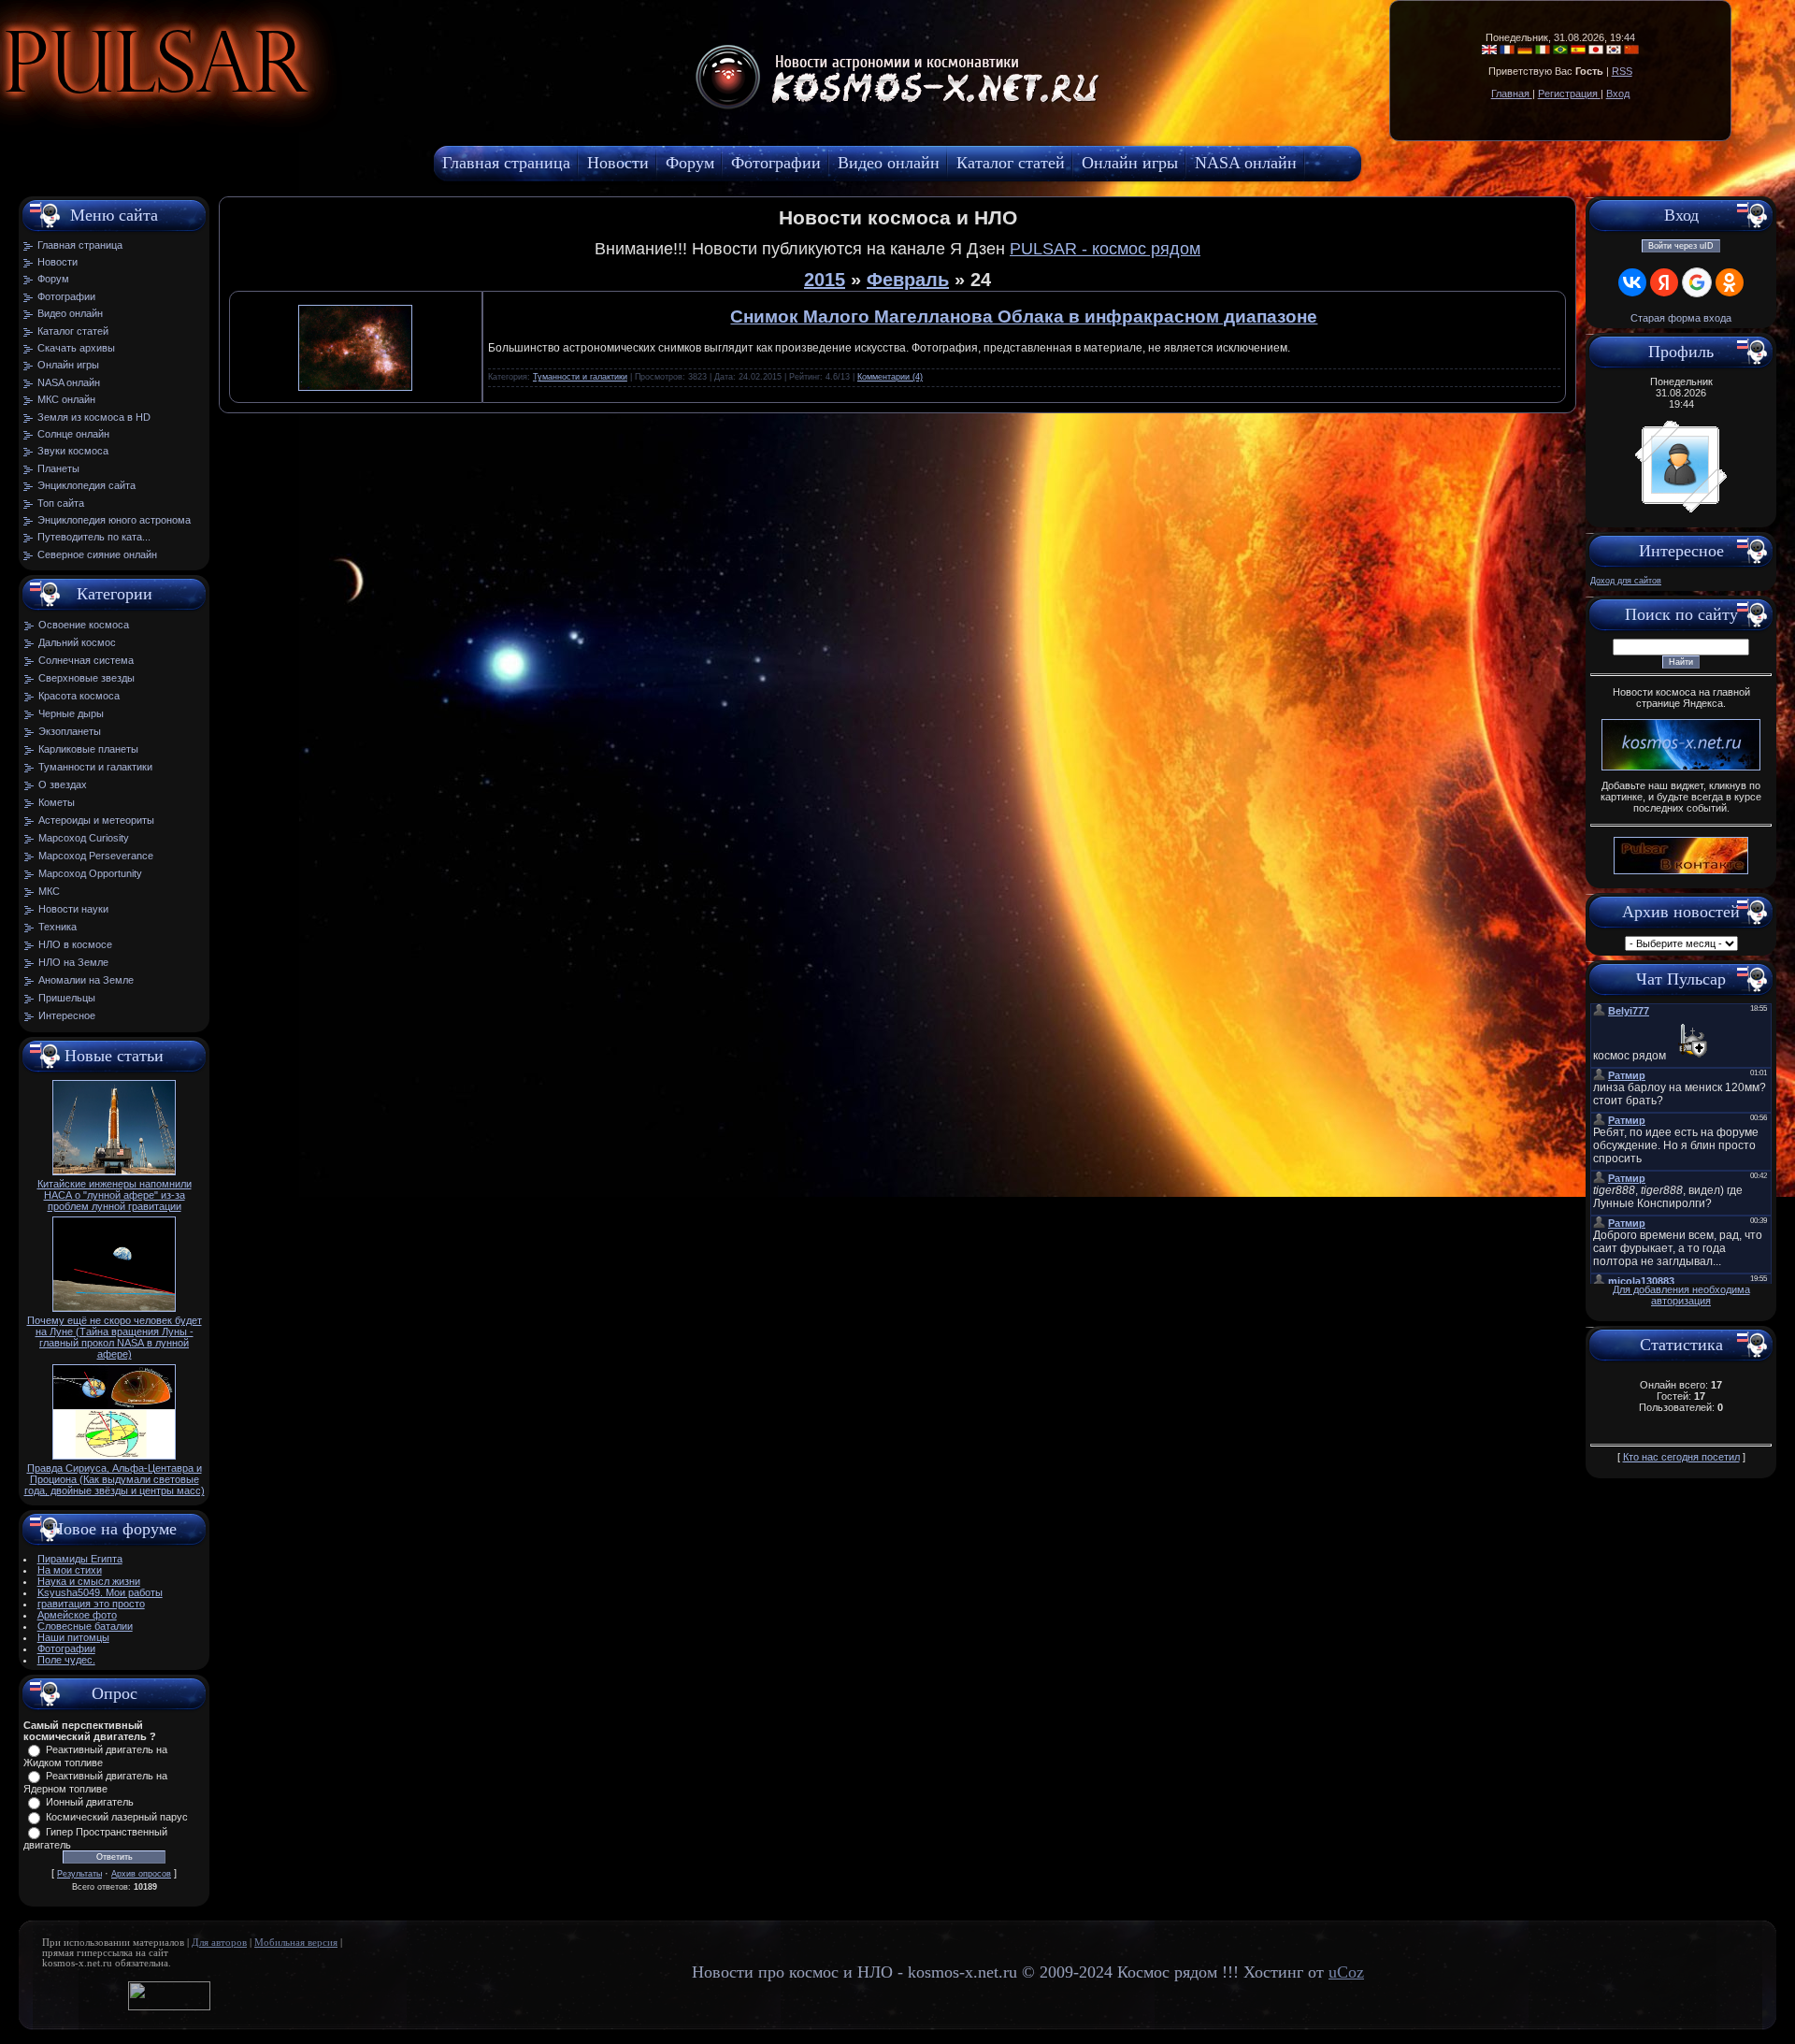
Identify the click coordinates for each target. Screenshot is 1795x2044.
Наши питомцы (73, 1637)
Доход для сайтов (1626, 581)
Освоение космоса (84, 625)
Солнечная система (86, 660)
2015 (825, 280)
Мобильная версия (296, 1943)
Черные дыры (71, 713)
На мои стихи (70, 1570)
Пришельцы (67, 998)
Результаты (79, 1874)
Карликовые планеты (88, 749)
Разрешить (426, 108)
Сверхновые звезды (86, 678)
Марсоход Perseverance (96, 856)
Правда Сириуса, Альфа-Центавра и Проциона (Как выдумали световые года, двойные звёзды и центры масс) (115, 1479)
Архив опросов (141, 1874)
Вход (1618, 94)
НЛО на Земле (73, 962)
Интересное (67, 1015)
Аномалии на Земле (86, 980)
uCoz (1346, 1972)
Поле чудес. (66, 1660)
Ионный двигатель (90, 1802)
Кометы (57, 802)
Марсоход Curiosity (84, 838)
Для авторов (219, 1943)
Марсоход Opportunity (90, 873)
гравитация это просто (91, 1604)
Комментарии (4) (890, 377)
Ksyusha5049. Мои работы (100, 1592)
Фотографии (66, 1648)
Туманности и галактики (95, 767)
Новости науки (73, 909)
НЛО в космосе (75, 944)
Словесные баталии (85, 1626)
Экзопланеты (70, 731)
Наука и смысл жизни (89, 1581)
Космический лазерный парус (117, 1817)
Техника (57, 927)
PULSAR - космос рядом (1105, 249)
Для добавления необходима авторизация (1681, 1295)
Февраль (908, 280)
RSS (1622, 71)
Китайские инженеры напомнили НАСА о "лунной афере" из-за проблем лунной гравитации (115, 1195)
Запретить (322, 108)
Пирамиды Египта (80, 1559)
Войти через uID (1681, 246)
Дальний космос (77, 642)
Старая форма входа (1681, 318)
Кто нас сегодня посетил (1681, 1457)
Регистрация (1569, 94)
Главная (1512, 94)
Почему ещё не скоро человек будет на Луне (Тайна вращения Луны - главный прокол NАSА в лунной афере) (115, 1337)
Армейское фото (77, 1615)
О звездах (63, 784)
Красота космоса (79, 696)
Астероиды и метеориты (96, 820)
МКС (49, 891)
